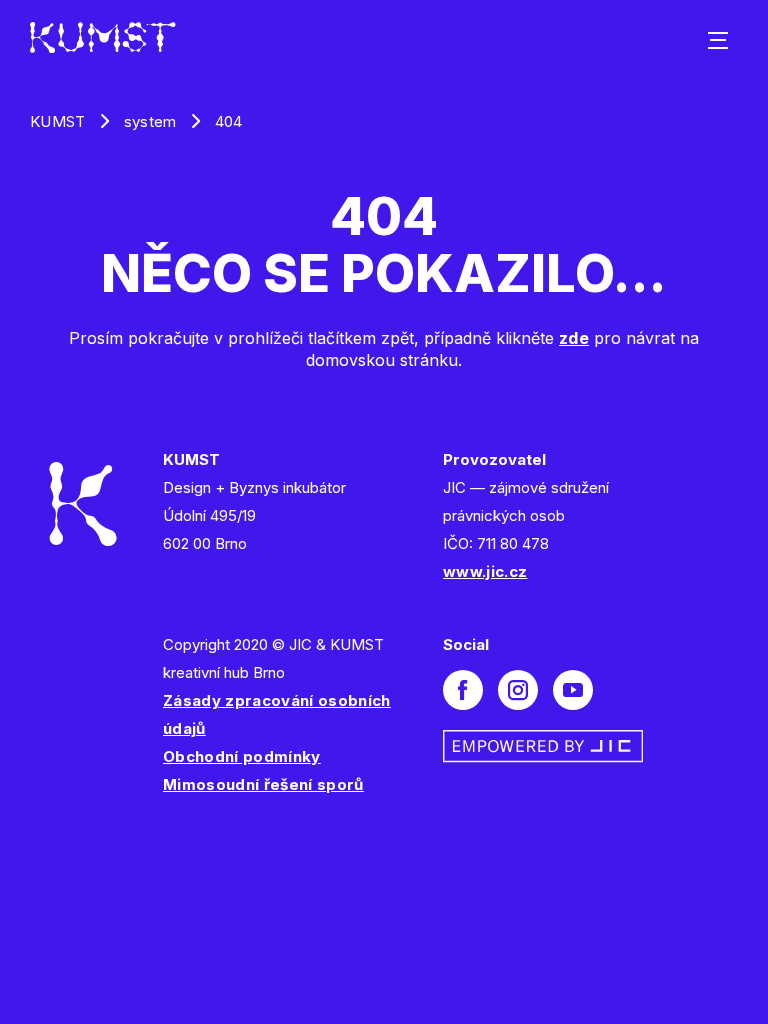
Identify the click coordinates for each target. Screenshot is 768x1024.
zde (574, 338)
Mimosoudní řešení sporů (263, 784)
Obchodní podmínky (242, 756)
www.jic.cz (485, 571)
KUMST (58, 121)
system (150, 121)
